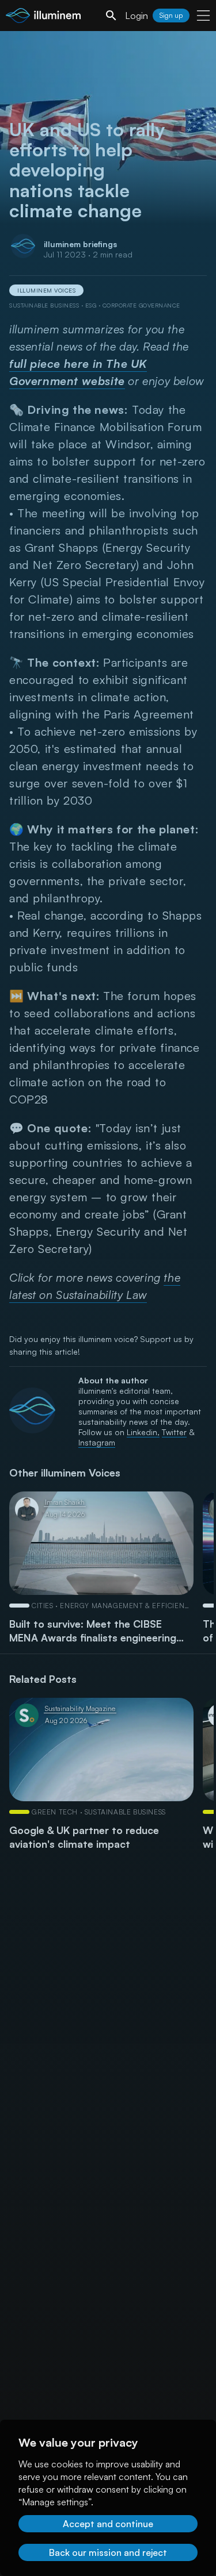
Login (137, 16)
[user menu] (203, 16)
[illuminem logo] (43, 17)
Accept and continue (108, 2524)
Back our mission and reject (108, 2552)
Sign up (171, 15)
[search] (111, 16)
